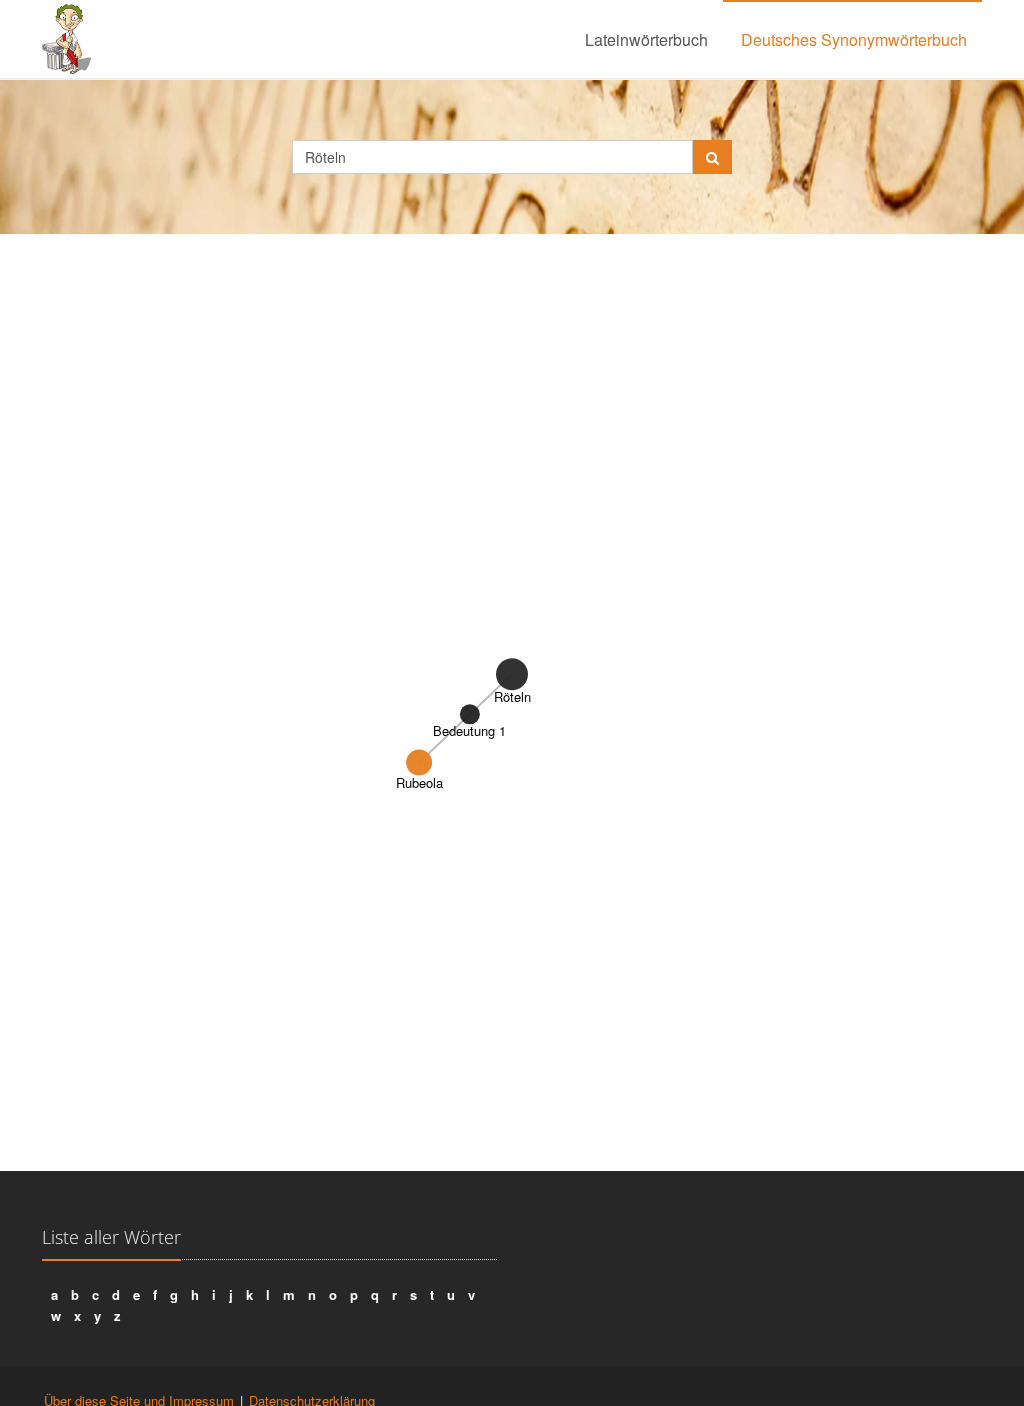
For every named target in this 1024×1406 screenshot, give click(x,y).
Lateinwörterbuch (646, 39)
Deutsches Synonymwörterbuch (854, 39)
